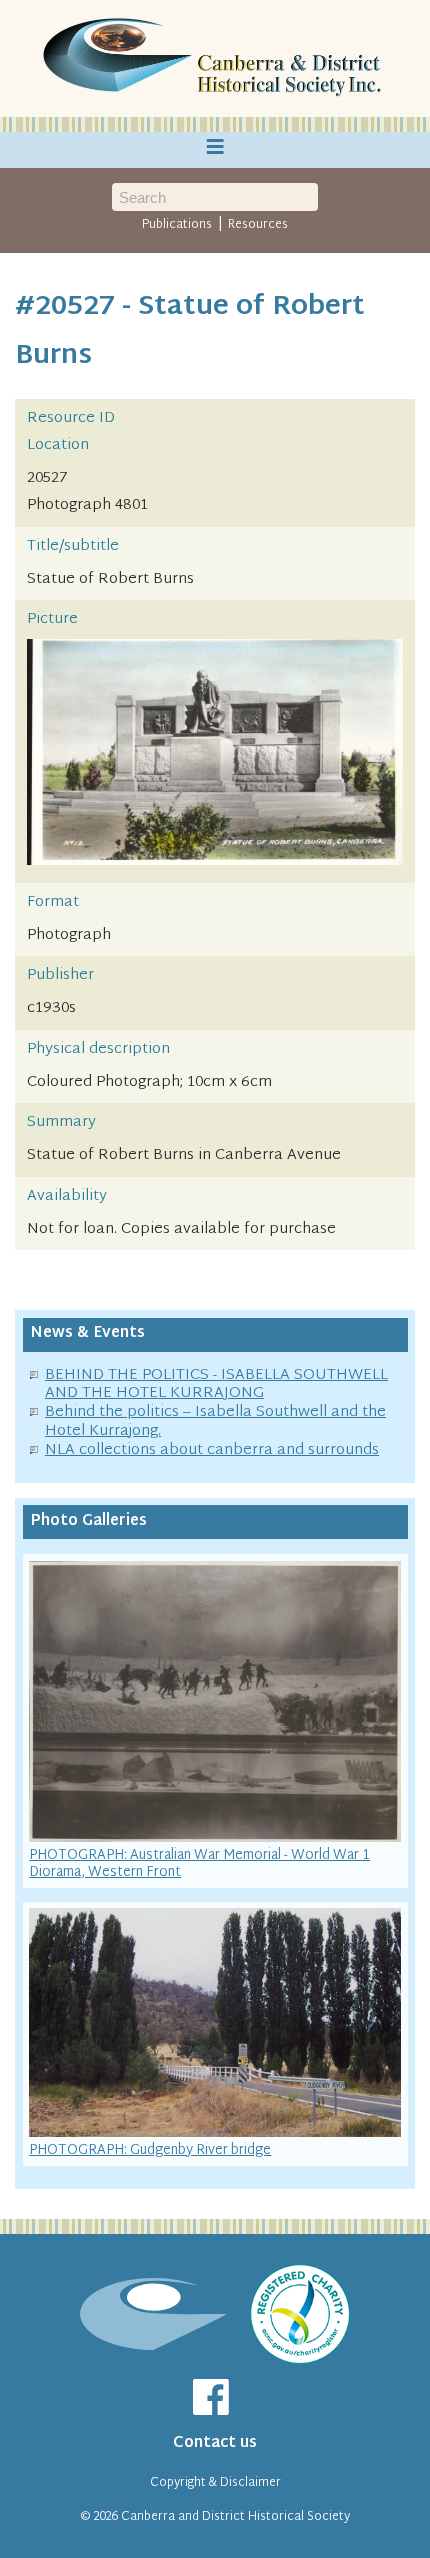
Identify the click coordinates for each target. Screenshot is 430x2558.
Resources (258, 225)
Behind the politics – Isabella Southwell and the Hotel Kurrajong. (215, 1422)
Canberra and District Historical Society (235, 2517)
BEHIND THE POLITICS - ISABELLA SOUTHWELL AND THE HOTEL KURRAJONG (216, 1385)
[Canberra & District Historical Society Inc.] (215, 59)
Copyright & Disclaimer (215, 2483)
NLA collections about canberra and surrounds (212, 1450)
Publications (177, 225)
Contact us (215, 2443)
